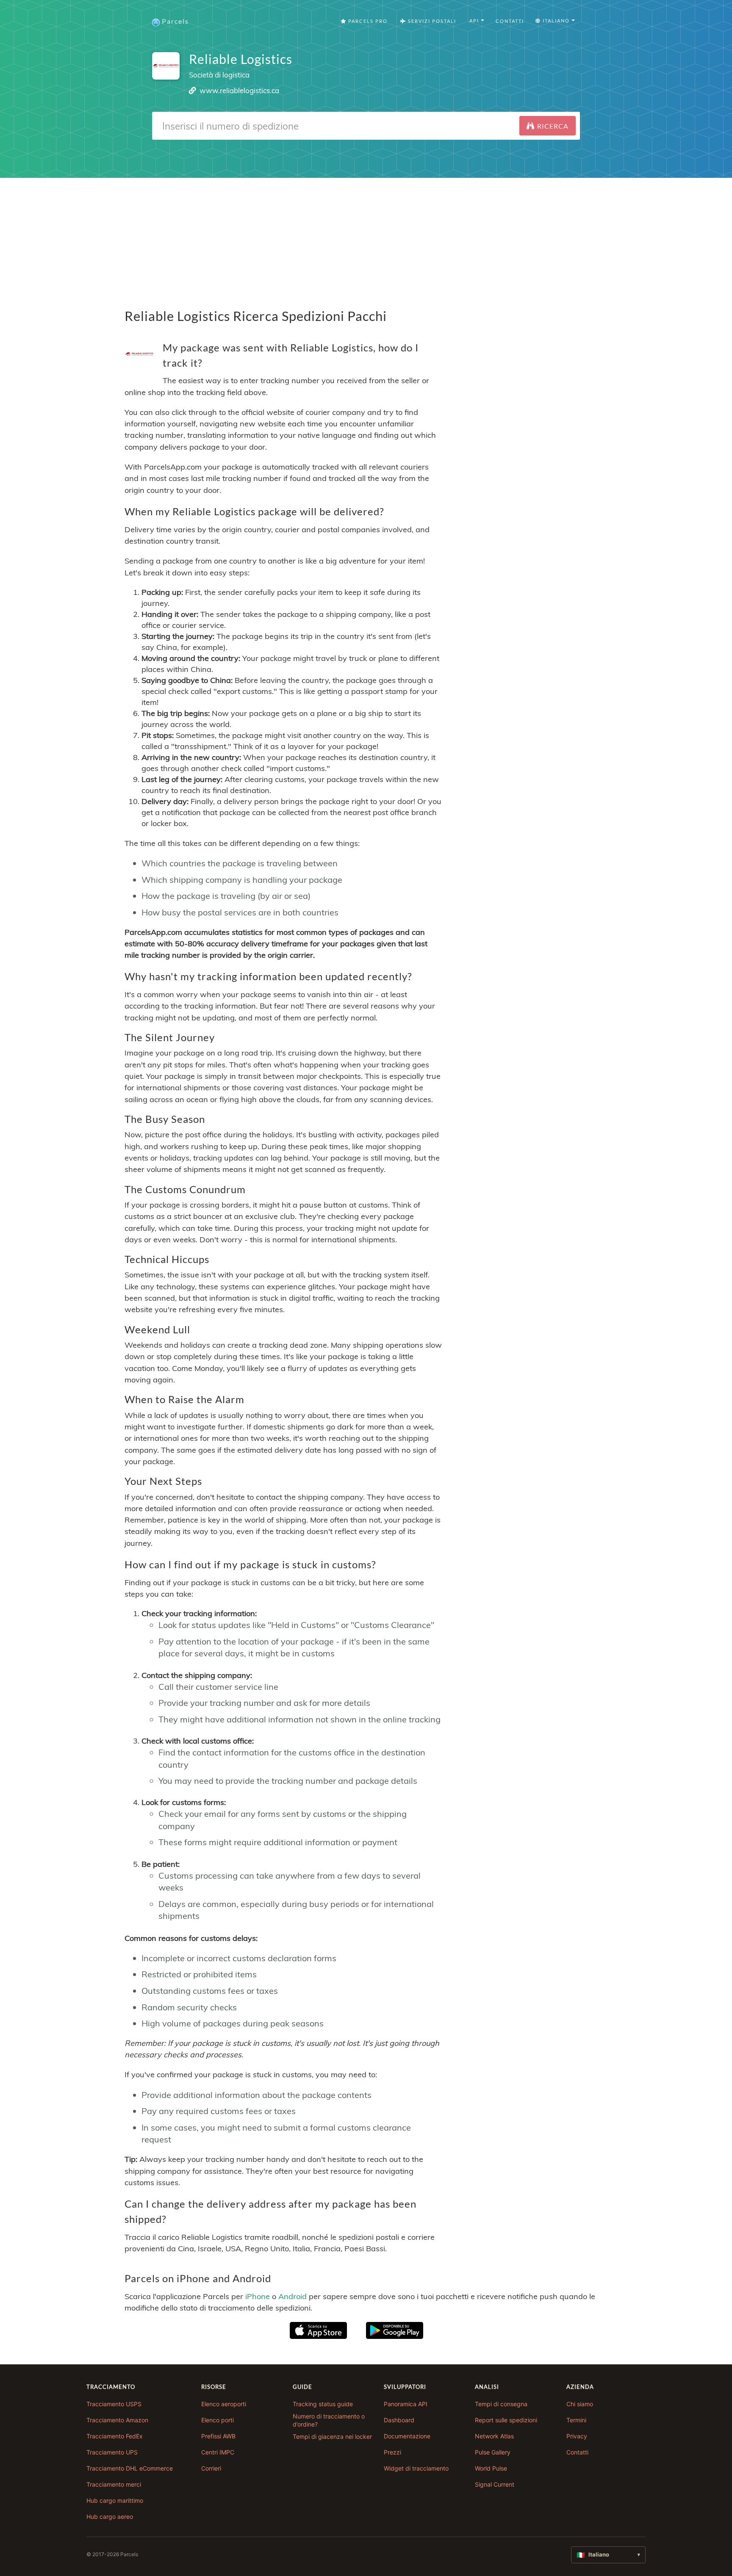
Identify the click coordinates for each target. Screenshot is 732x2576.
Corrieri (211, 2468)
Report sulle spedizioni (506, 2420)
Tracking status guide (323, 2404)
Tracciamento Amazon (117, 2420)
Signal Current (495, 2484)
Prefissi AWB (218, 2436)
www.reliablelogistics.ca (239, 90)
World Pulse (491, 2468)
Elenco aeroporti (224, 2404)
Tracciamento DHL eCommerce (130, 2468)
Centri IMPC (218, 2452)
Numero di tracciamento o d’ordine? (329, 2420)
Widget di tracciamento (416, 2468)
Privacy (577, 2436)
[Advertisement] (366, 237)
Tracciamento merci (114, 2484)
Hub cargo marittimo (115, 2500)
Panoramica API (406, 2404)
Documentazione (407, 2436)
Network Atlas (494, 2436)
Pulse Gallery (493, 2452)
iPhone (258, 2296)
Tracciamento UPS (112, 2452)
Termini (576, 2420)
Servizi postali (431, 21)
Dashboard (399, 2420)
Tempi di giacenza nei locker (332, 2436)
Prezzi (392, 2452)
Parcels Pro (367, 21)
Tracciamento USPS (114, 2404)
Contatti (510, 21)
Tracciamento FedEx (115, 2436)
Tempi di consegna (501, 2404)
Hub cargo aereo (110, 2517)
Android (293, 2296)
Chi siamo (580, 2404)
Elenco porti (218, 2420)
